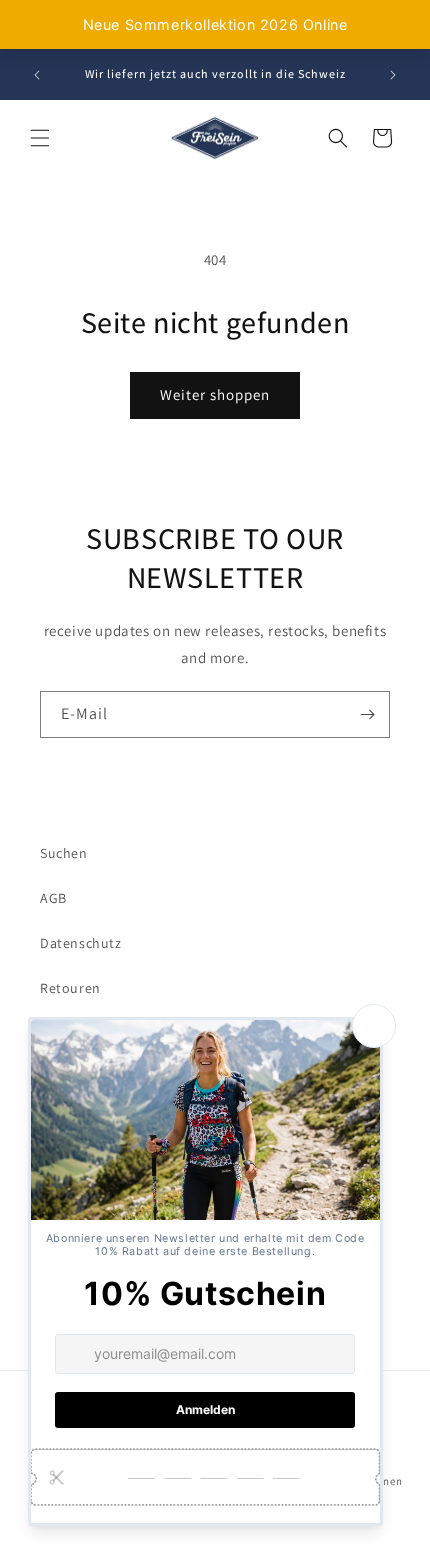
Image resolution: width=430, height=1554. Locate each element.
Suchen (64, 853)
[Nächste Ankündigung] (393, 75)
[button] (40, 138)
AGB (53, 898)
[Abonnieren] (367, 714)
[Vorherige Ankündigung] (37, 75)
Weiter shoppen (215, 394)
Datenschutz (81, 943)
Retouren (70, 988)
